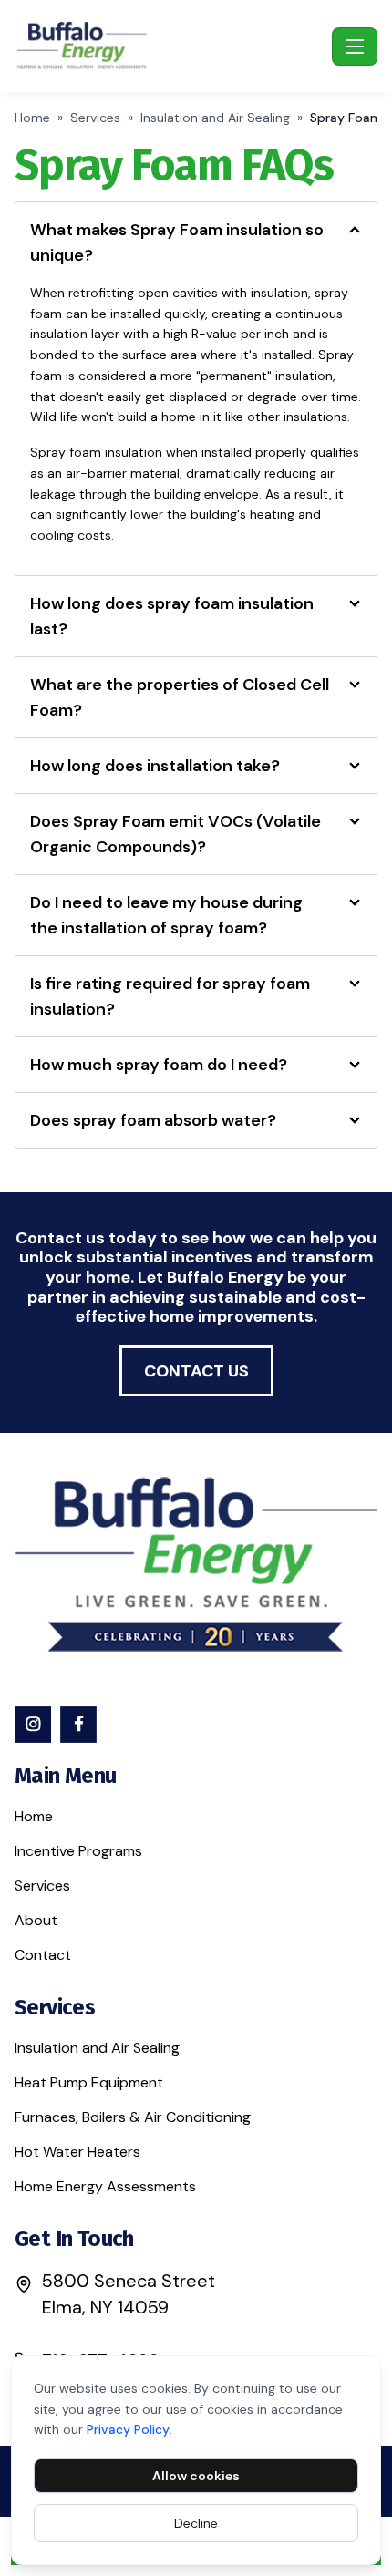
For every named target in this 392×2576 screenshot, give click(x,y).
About (36, 1920)
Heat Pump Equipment (89, 2082)
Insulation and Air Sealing (215, 118)
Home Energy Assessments (105, 2186)
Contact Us (196, 1371)
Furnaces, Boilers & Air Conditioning (133, 2117)
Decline (196, 2523)
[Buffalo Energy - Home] (170, 46)
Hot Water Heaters (77, 2152)
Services (95, 118)
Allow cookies (196, 2476)
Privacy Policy (128, 2429)
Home (32, 118)
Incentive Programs (78, 1851)
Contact (43, 1955)
